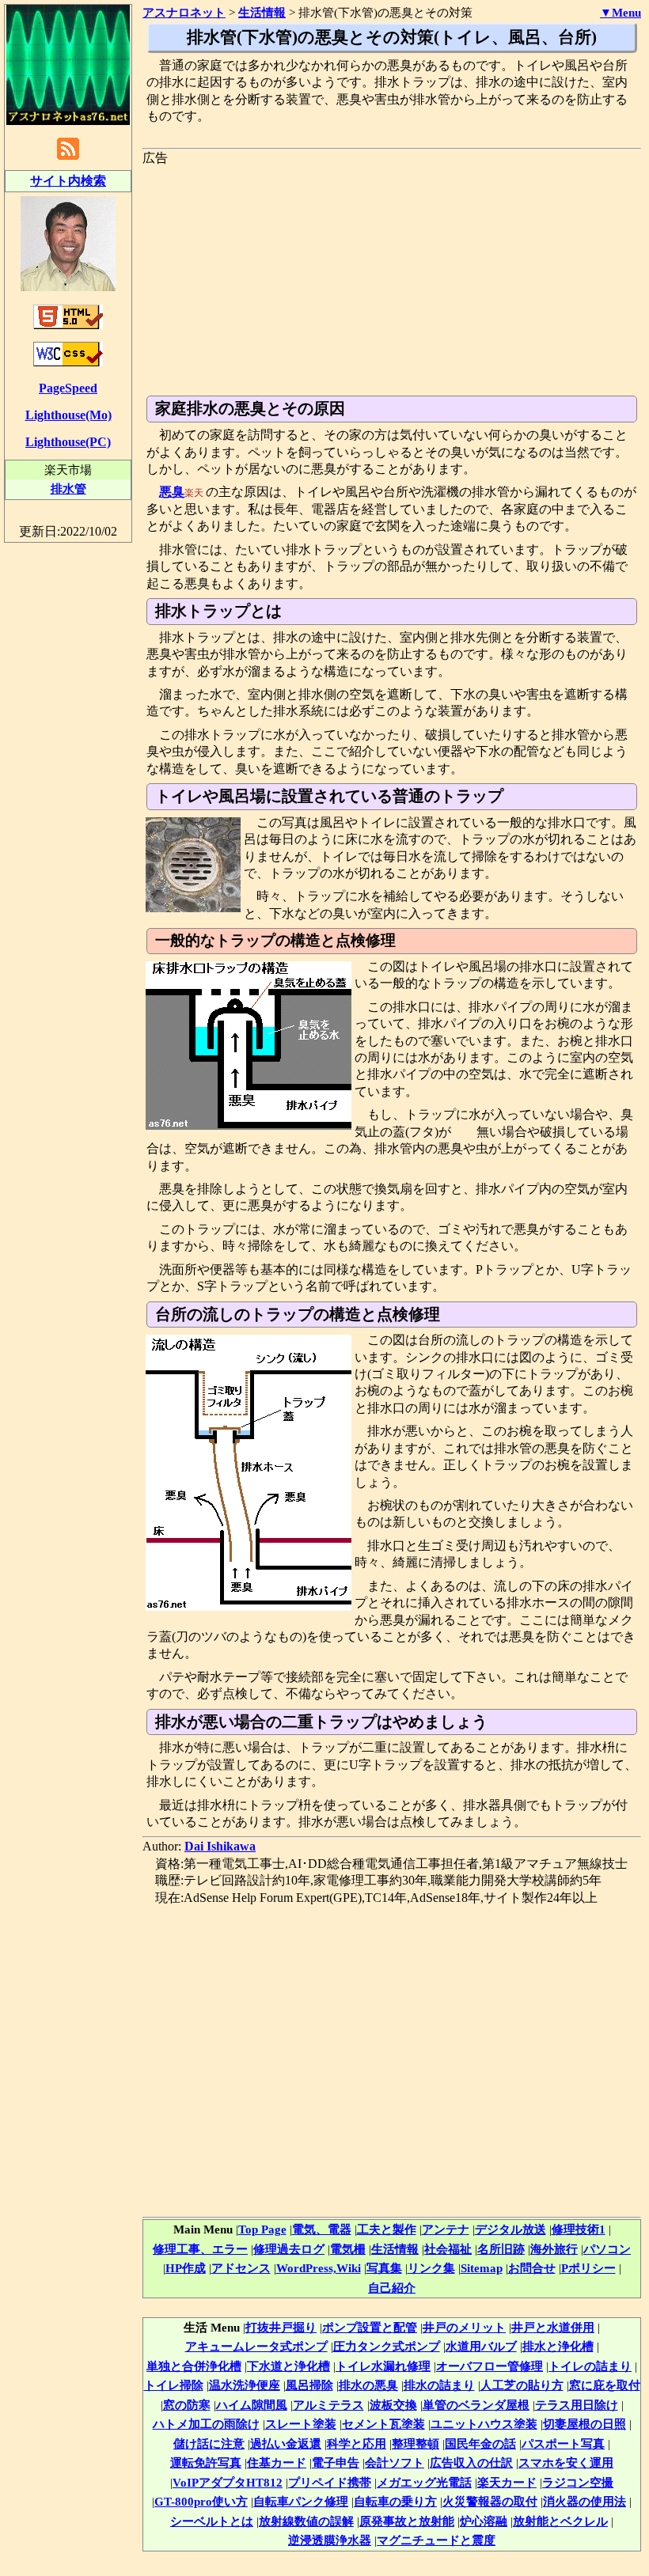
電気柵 (348, 2249)
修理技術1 (579, 2229)
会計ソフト (395, 2462)
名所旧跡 (501, 2249)
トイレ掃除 (174, 2385)
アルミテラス (328, 2405)
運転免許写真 (206, 2462)
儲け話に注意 (209, 2443)
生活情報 (395, 2249)
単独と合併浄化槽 (194, 2366)
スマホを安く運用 (566, 2462)
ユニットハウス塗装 (484, 2424)
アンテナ (446, 2229)
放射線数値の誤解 (306, 2521)
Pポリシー (588, 2268)
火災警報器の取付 (490, 2501)
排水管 (68, 489)
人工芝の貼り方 (522, 2385)
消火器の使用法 (584, 2501)
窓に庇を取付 (605, 2385)
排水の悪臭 (368, 2385)
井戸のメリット (464, 2327)
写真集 (384, 2268)
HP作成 (186, 2268)
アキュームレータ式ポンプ (256, 2346)
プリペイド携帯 (330, 2482)
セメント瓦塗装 (383, 2424)
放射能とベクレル (560, 2521)
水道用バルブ (481, 2346)
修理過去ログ (289, 2249)
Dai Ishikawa (220, 1846)
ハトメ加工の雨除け (206, 2424)
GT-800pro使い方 (201, 2501)
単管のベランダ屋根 (476, 2405)
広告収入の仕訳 (471, 2462)
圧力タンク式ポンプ (387, 2346)
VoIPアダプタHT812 (228, 2482)
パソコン (607, 2249)
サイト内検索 (68, 181)
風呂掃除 (309, 2385)
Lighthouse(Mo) (68, 415)
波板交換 (393, 2405)
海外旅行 (554, 2249)
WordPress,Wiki (319, 2268)
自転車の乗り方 (395, 2501)
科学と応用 (357, 2443)
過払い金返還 (286, 2443)
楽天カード (507, 2482)
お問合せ (532, 2268)
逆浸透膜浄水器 (330, 2540)
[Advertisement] (392, 277)
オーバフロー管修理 (490, 2366)
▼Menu (621, 13)
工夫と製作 (387, 2229)
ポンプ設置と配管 (370, 2327)
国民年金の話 (480, 2443)
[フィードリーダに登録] (68, 159)
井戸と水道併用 (553, 2327)
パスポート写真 (563, 2443)
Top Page (262, 2229)
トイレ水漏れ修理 (383, 2366)
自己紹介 (392, 2288)
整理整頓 (416, 2443)
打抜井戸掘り (281, 2327)
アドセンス (241, 2268)
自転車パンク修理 (301, 2501)
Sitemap (482, 2268)
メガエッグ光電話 (424, 2482)
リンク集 (431, 2268)
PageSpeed (68, 388)
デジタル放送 (510, 2229)
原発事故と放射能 (407, 2521)
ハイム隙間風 (252, 2405)
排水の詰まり (439, 2385)
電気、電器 (322, 2229)
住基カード (277, 2462)
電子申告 (336, 2462)
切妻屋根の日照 (584, 2424)
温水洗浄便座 (245, 2385)
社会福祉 (448, 2249)
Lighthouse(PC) (68, 442)
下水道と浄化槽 (288, 2366)
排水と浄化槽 (558, 2346)
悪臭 (172, 492)
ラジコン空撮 (578, 2482)
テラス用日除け (577, 2405)
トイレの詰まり (590, 2366)
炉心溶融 (484, 2521)
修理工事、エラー (200, 2249)
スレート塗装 (301, 2424)
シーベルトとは (212, 2521)
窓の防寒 (187, 2405)
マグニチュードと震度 (436, 2540)
